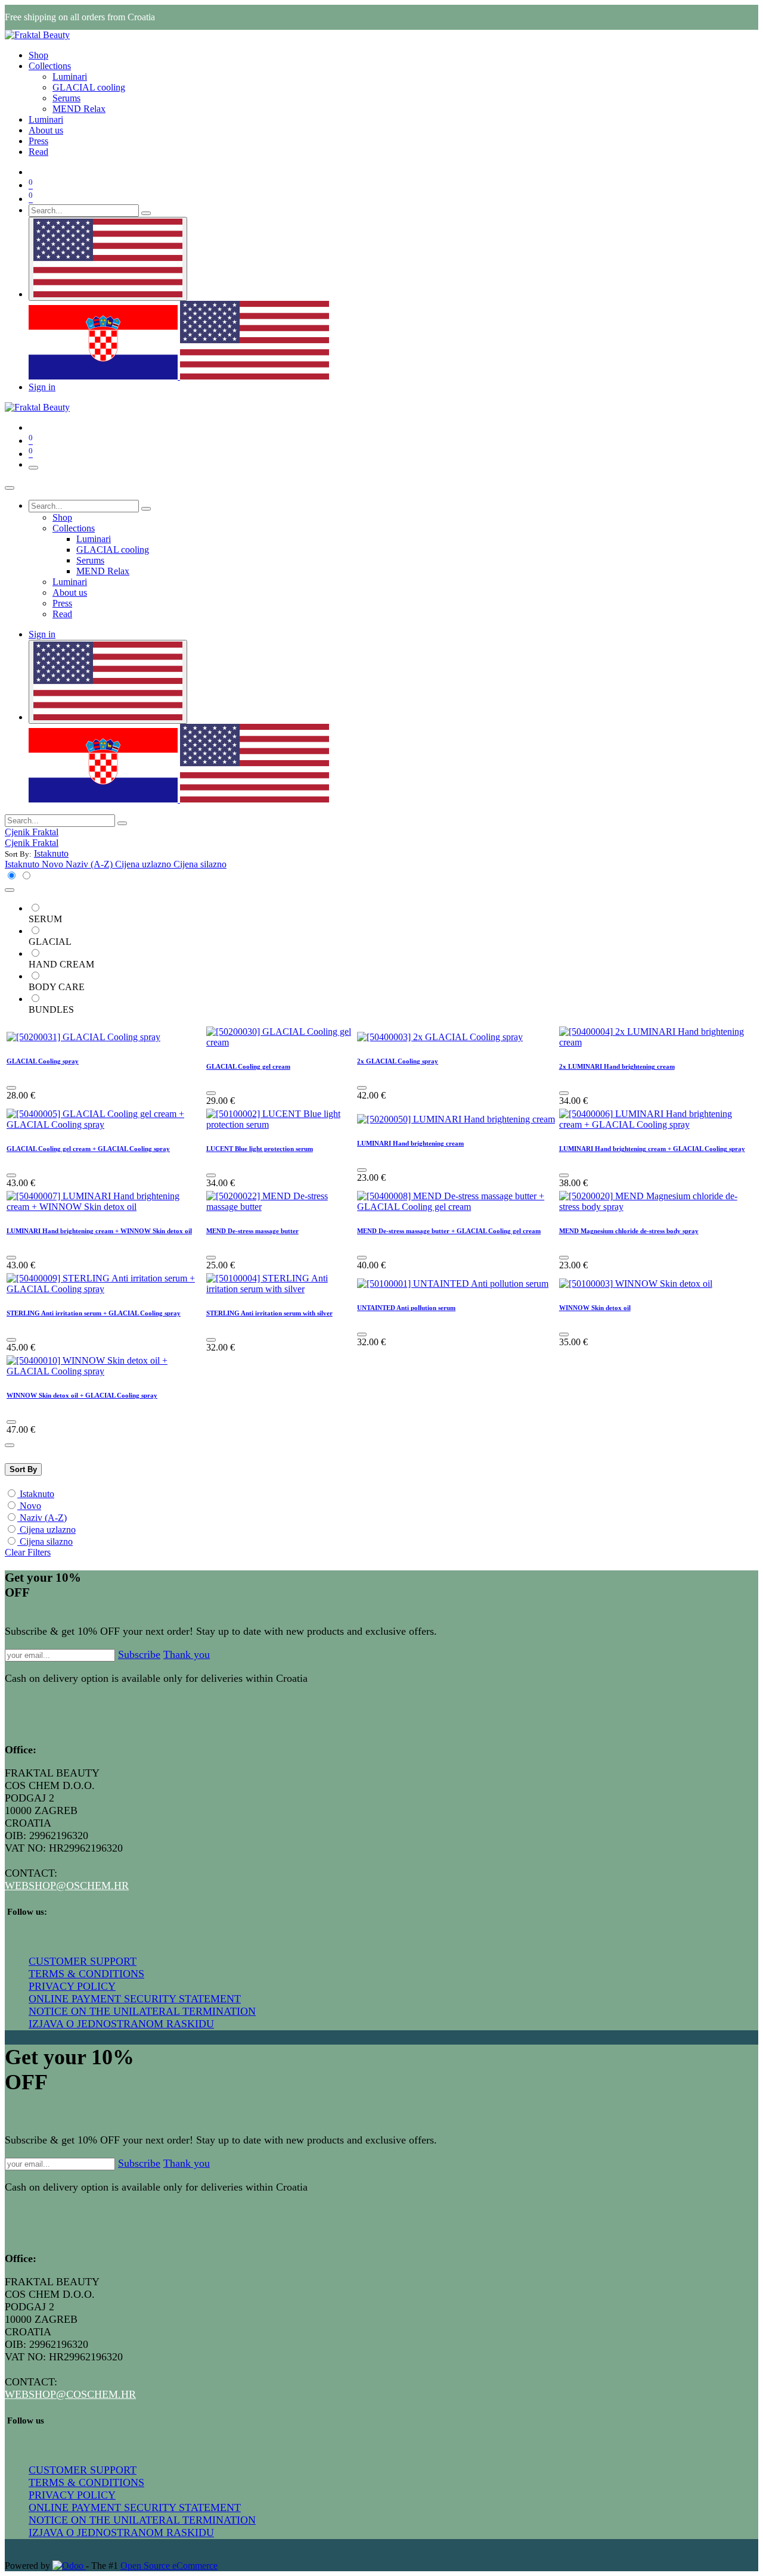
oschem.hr (97, 1886)
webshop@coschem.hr (70, 2394)
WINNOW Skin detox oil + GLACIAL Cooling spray (82, 1395)
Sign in (42, 387)
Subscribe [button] (139, 1654)
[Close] (10, 488)
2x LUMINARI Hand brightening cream (617, 1066)
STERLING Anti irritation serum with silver (269, 1313)
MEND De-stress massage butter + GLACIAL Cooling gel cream (449, 1231)
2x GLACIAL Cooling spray (398, 1061)
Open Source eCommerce (169, 2566)
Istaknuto (37, 1494)
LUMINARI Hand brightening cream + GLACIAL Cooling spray (652, 1149)
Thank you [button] (187, 1654)
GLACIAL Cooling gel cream (248, 1066)
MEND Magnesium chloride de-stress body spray (629, 1231)
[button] (51, 853)
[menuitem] (38, 55)
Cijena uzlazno (48, 1530)
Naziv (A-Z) (43, 1518)
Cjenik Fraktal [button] (32, 832)
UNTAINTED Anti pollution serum (406, 1308)
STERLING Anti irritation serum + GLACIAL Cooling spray (94, 1313)
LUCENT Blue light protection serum (260, 1149)
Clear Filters (28, 1552)
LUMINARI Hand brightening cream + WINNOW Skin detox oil (99, 1231)
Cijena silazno (46, 1541)
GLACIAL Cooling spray (43, 1061)
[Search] (146, 213)
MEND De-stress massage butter (252, 1231)
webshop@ (35, 1886)
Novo (30, 1506)
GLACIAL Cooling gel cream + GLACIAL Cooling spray (88, 1149)
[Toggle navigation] (33, 468)
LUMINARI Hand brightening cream (410, 1143)
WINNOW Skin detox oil (595, 1308)
